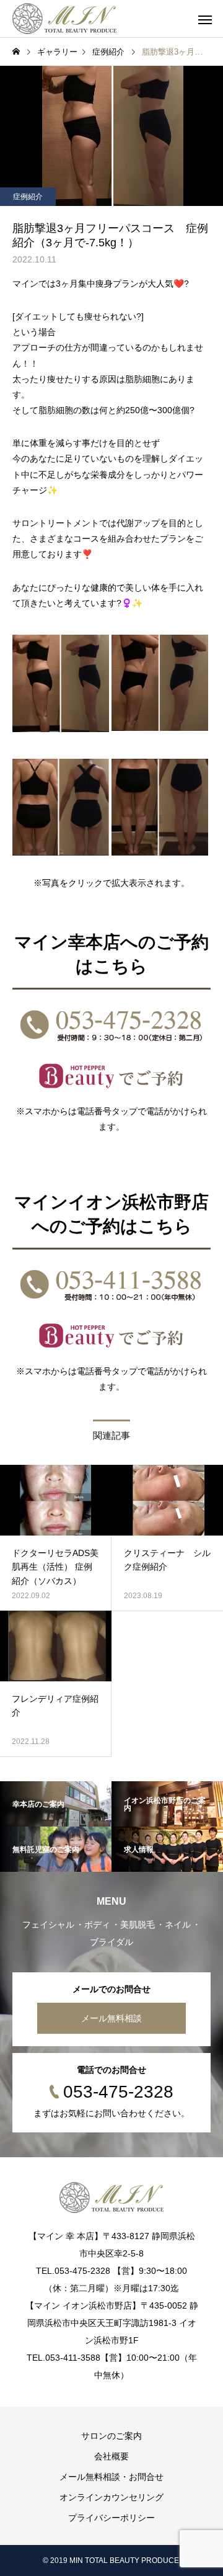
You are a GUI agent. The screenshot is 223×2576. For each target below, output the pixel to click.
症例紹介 (28, 197)
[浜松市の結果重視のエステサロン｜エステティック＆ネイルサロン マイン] (64, 19)
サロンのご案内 (111, 2436)
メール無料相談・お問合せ (111, 2477)
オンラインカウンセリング (111, 2497)
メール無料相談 (111, 2018)
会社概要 (111, 2456)
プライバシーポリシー (111, 2518)
